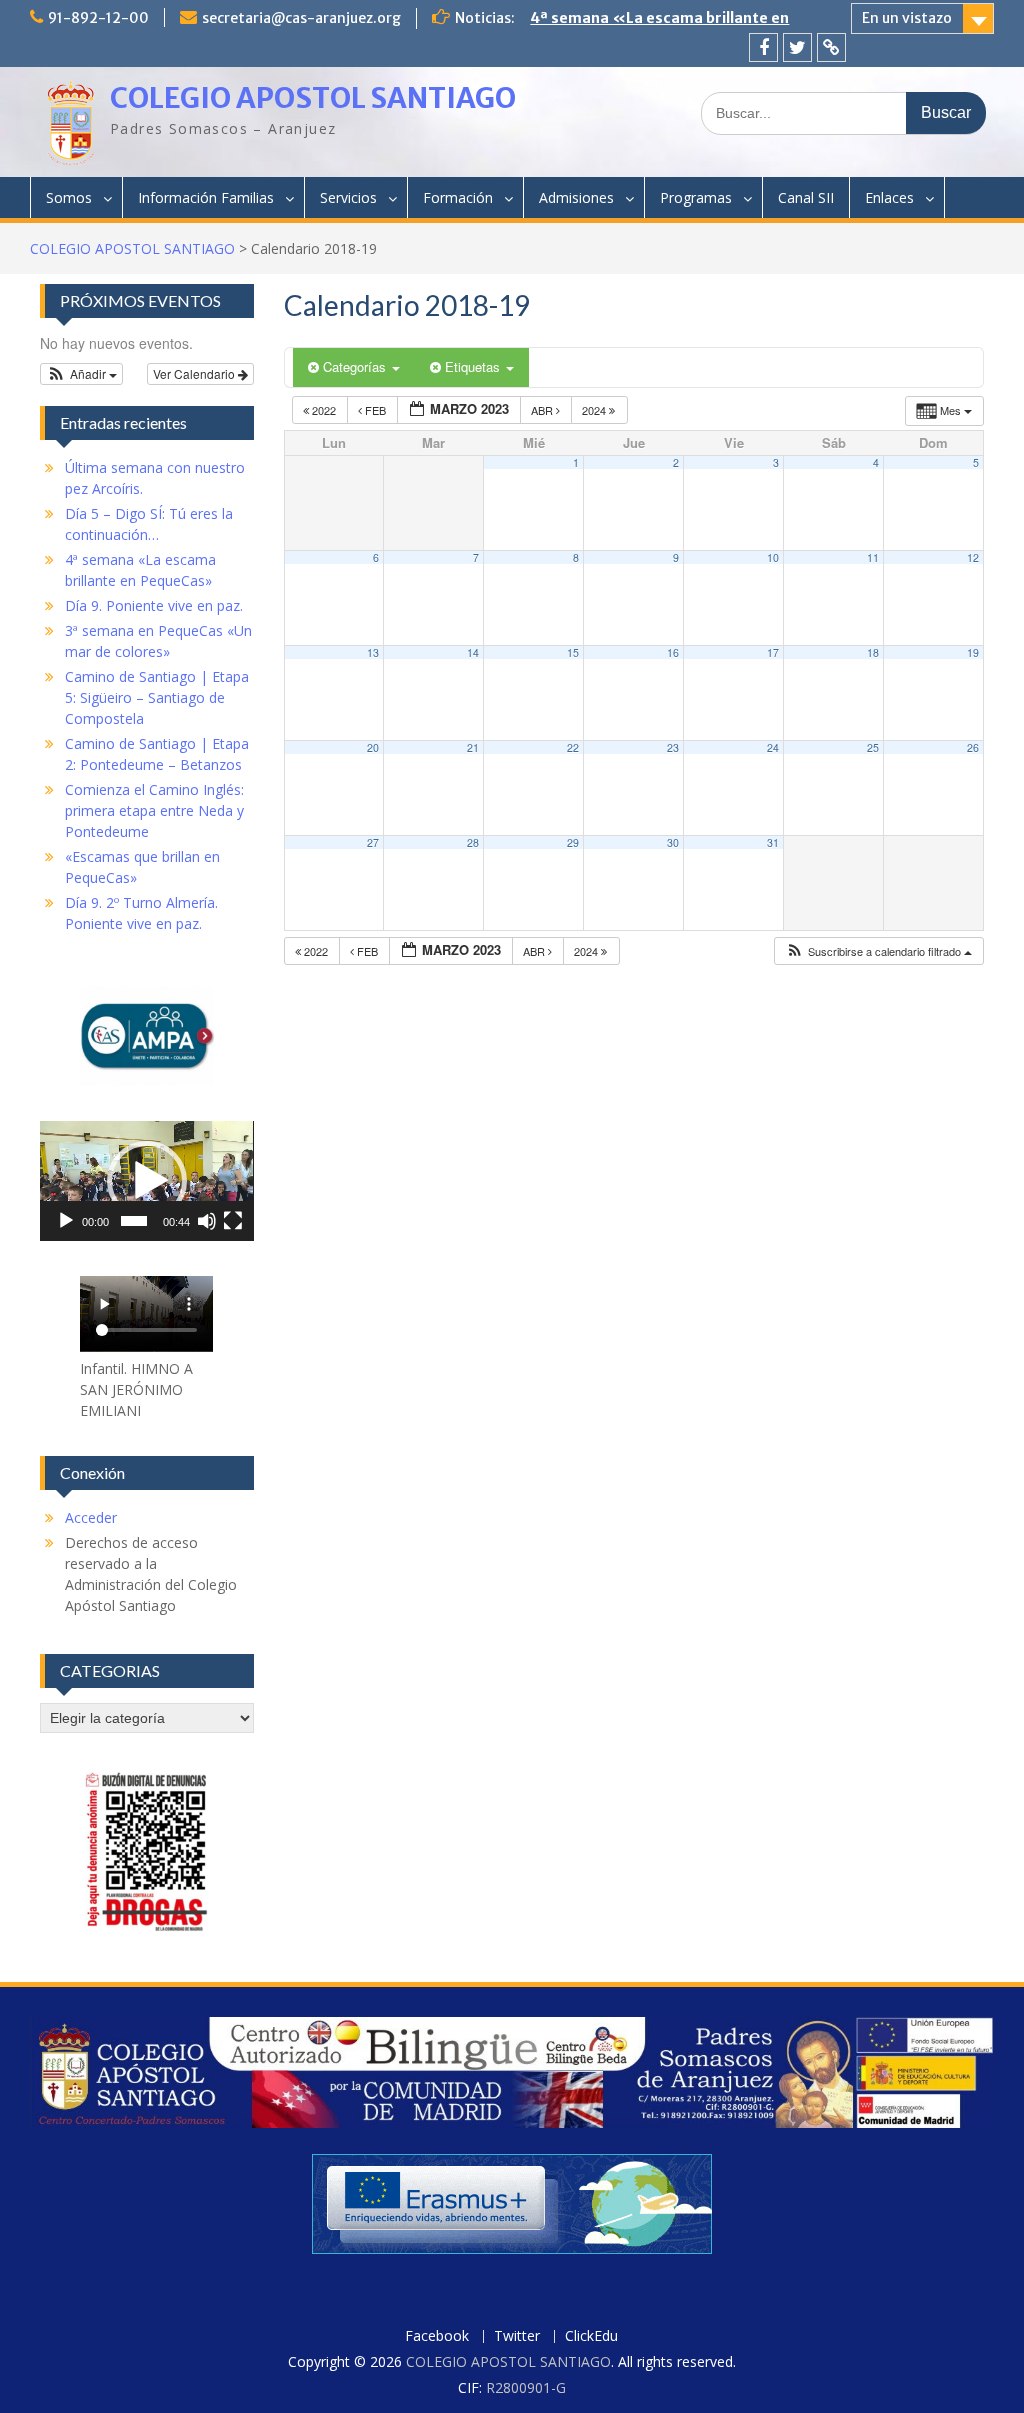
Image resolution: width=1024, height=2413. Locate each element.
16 (673, 652)
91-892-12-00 (98, 18)
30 (673, 842)
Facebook (437, 2336)
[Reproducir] (66, 1221)
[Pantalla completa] (233, 1221)
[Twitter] (797, 47)
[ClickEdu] (831, 47)
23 (673, 747)
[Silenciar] (207, 1221)
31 (773, 842)
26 (973, 747)
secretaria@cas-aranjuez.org (301, 18)
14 (473, 652)
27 (373, 842)
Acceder (91, 1517)
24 (773, 747)
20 (373, 747)
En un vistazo (907, 18)
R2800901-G (526, 2387)
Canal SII (806, 197)
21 (473, 747)
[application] (146, 1181)
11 (873, 557)
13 (373, 652)
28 (473, 842)
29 (573, 842)
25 (873, 747)
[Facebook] (763, 47)
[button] (878, 951)
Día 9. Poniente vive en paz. (627, 18)
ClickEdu (591, 2336)
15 (573, 652)
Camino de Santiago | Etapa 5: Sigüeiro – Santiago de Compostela (157, 697)
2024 (595, 410)
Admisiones (576, 197)
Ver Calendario (195, 373)
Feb (375, 410)
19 (973, 652)
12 (973, 557)
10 (773, 557)
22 (573, 747)
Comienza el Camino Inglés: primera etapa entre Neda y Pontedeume (154, 810)
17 (773, 652)
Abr (543, 410)
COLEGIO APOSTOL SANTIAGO (313, 98)
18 (873, 652)
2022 (324, 410)
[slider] (134, 1221)
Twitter (517, 2336)
